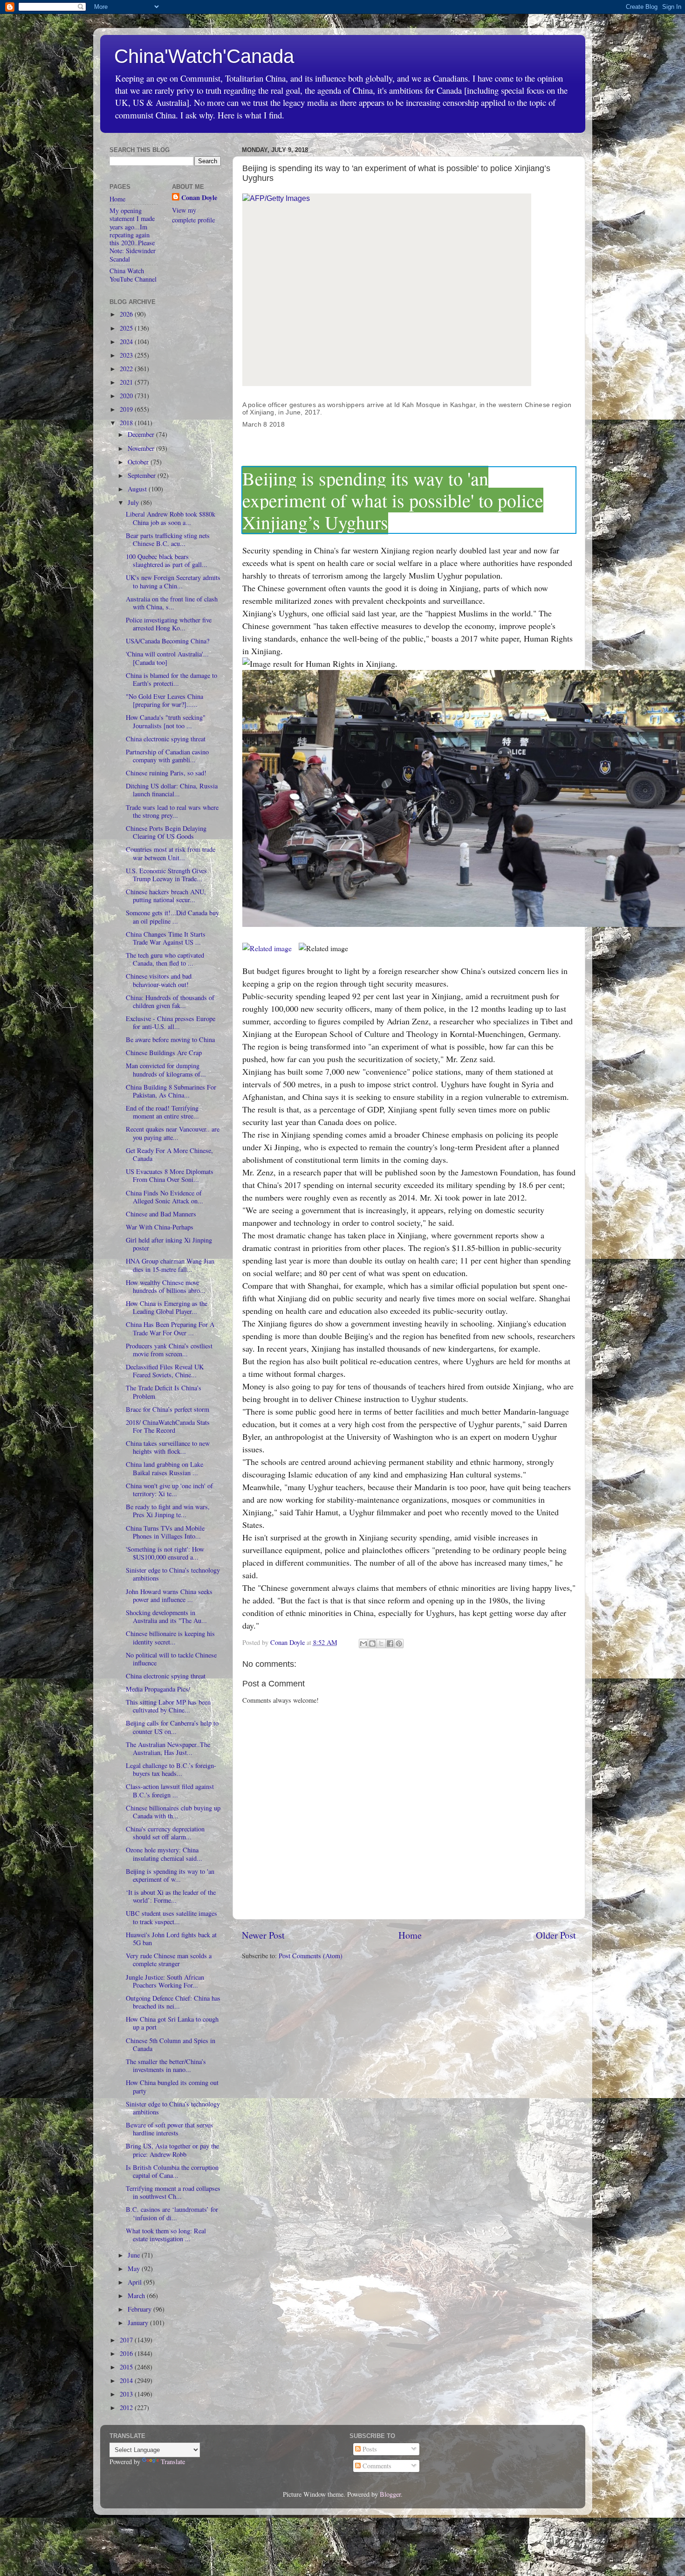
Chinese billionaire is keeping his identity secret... (170, 1637)
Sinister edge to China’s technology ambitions (173, 1574)
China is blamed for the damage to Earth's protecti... (171, 679)
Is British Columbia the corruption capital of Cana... (172, 2171)
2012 (127, 2407)
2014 (127, 2380)
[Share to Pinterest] (399, 1644)
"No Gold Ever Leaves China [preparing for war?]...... (164, 700)
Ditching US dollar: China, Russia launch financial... (172, 790)
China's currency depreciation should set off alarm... (165, 1833)
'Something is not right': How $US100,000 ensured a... (165, 1553)
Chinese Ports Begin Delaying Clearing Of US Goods (166, 832)
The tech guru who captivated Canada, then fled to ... (165, 959)
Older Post (556, 1935)
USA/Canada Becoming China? (168, 641)
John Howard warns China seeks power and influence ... (169, 1595)
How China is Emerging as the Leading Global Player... (167, 1307)
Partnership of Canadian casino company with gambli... (167, 756)
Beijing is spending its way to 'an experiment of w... (170, 1875)
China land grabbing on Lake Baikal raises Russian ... (164, 1468)
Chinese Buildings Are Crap (164, 1053)
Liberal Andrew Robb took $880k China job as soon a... (171, 518)
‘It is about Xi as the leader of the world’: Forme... (171, 1896)
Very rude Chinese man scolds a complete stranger (169, 1960)
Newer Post (263, 1935)
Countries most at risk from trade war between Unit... (171, 853)
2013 (127, 2394)
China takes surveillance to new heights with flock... (168, 1447)
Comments (376, 2466)
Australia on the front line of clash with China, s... (172, 603)
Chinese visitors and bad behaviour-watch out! (159, 980)
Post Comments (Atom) (311, 1956)
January (139, 2323)
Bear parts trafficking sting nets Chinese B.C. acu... (168, 539)
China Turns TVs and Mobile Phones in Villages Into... (165, 1532)
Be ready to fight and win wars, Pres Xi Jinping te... (168, 1511)
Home (410, 1935)
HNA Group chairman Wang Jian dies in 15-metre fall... (170, 1265)
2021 (127, 382)
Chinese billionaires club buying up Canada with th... (173, 1812)
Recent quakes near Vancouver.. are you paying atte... (173, 1133)
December (142, 434)
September (143, 475)
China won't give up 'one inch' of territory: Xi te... (169, 1490)
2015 (127, 2367)
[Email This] (363, 1644)
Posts (369, 2449)
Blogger (390, 2494)
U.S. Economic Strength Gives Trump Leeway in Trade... (166, 875)
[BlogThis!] (372, 1644)
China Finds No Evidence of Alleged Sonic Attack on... (164, 1197)
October (139, 462)
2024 (127, 342)
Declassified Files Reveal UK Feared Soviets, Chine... (165, 1371)
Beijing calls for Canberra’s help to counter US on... (172, 1727)
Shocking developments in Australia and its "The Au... (166, 1616)
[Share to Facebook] (390, 1644)
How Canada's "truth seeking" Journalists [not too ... (166, 721)
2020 (127, 396)
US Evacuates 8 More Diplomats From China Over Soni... (170, 1175)
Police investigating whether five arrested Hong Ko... (169, 624)
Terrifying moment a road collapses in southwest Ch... (173, 2192)
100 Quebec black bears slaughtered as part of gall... (167, 560)
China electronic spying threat (166, 739)
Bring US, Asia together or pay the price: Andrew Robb (172, 2150)
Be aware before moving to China (170, 1039)
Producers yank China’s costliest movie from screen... (169, 1350)
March (137, 2296)
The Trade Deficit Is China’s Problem (164, 1392)
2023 (127, 355)
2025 (127, 328)
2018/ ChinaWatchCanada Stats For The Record (168, 1426)
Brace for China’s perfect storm (168, 1409)
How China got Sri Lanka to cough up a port (172, 2023)
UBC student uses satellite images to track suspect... (171, 1917)
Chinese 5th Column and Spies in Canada (171, 2044)
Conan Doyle (199, 198)
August (138, 489)
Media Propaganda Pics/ (158, 1689)
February (140, 2309)
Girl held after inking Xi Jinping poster (169, 1244)
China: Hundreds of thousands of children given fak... (170, 1001)
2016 (127, 2353)
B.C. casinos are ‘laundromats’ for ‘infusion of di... (172, 2213)
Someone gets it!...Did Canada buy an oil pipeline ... (172, 917)
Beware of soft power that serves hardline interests (169, 2129)
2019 (127, 409)
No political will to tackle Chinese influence (171, 1659)
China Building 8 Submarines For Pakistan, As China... (171, 1091)
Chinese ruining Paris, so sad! (166, 773)
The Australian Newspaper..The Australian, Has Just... (168, 1748)
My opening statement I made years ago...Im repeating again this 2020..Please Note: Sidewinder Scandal (133, 235)
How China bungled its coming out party (172, 2086)
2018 (127, 423)
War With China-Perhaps (160, 1227)
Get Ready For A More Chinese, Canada (169, 1154)
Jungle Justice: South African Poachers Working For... (165, 1981)
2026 (127, 314)
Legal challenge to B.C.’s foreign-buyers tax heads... (171, 1769)
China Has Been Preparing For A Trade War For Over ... (170, 1328)
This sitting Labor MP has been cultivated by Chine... (168, 1706)
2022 (127, 369)
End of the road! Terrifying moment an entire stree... (162, 1112)
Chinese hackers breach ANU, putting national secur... (166, 896)
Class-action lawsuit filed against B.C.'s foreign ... (170, 1790)
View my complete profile (193, 215)
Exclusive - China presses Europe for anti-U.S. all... (171, 1022)
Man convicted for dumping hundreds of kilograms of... (166, 1070)
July (134, 502)
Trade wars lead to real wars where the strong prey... (172, 811)
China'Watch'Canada (204, 56)
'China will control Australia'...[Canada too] (167, 658)
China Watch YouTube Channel (133, 275)
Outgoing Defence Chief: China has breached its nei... (173, 2002)
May (135, 2269)
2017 (127, 2340)
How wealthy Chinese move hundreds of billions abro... (166, 1286)
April (136, 2282)
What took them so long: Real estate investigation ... (166, 2235)
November (142, 448)
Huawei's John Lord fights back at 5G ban (171, 1939)
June (135, 2255)
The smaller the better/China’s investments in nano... (166, 2065)
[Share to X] (381, 1644)
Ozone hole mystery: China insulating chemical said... (164, 1854)
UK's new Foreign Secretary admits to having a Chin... (173, 581)
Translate (173, 2462)
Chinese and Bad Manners (161, 1214)
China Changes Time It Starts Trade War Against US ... (166, 938)
